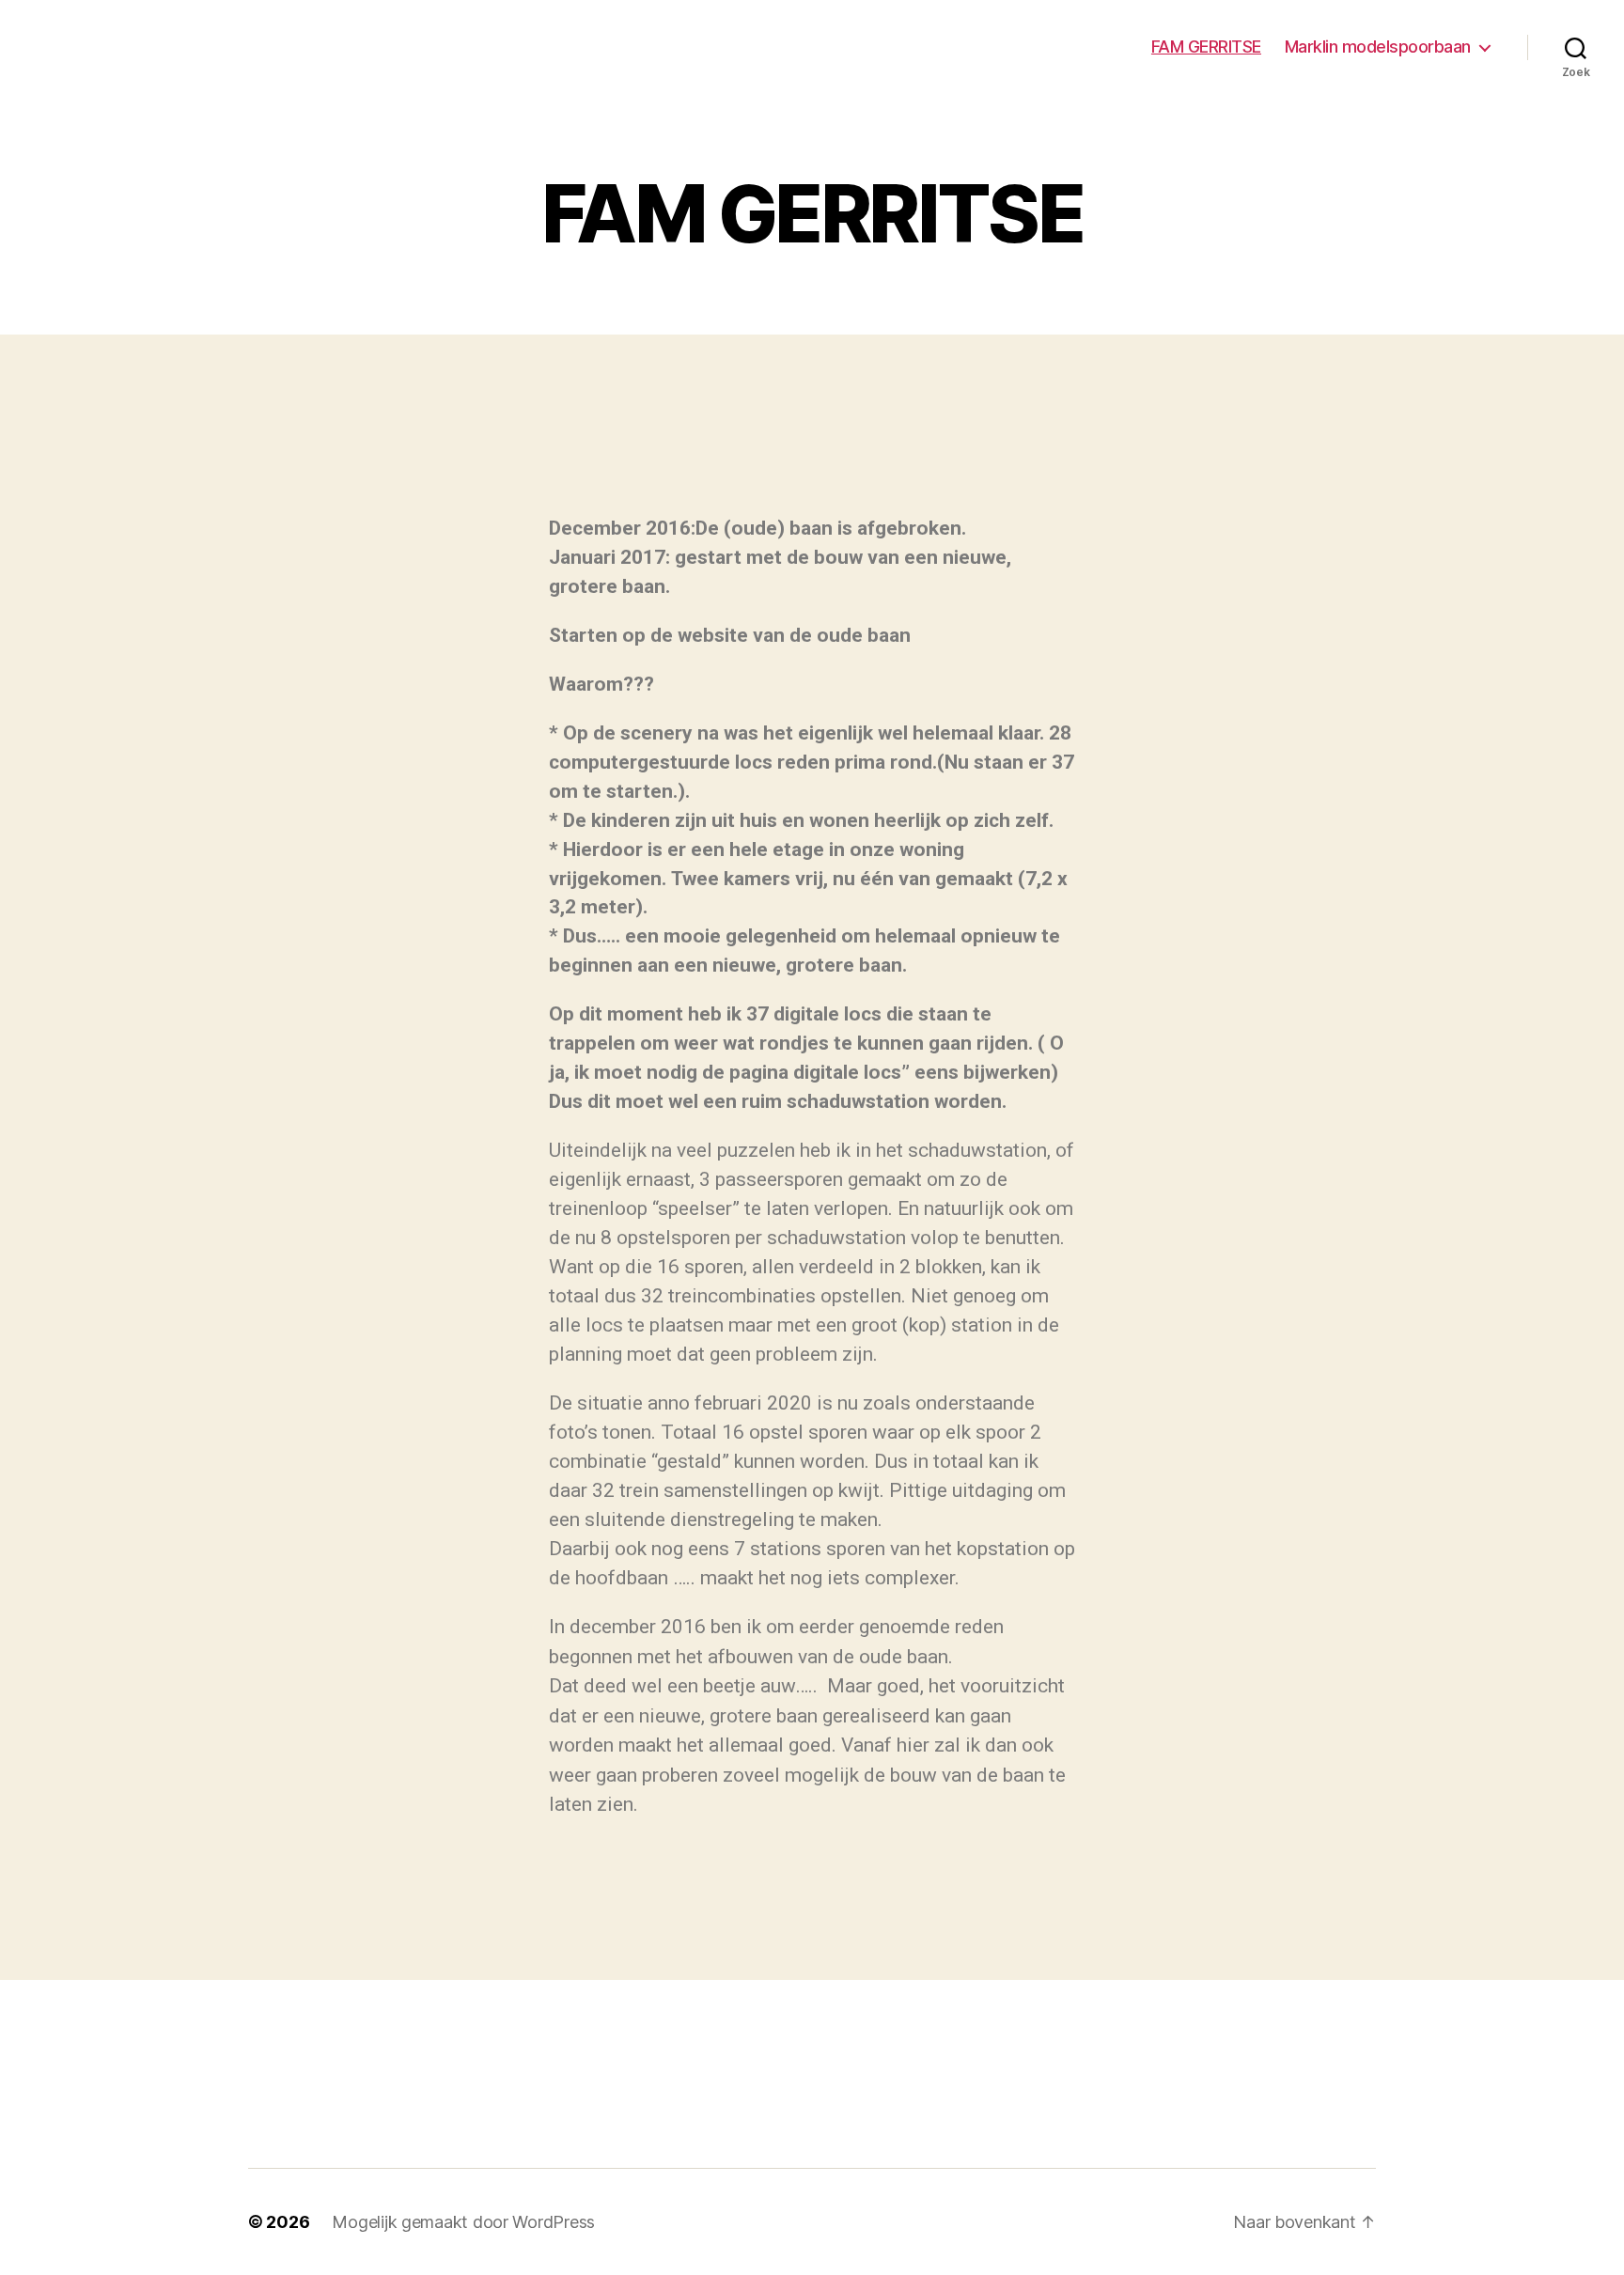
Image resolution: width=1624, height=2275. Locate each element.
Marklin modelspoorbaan (1378, 47)
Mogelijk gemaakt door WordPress (463, 2222)
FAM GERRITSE (1206, 47)
